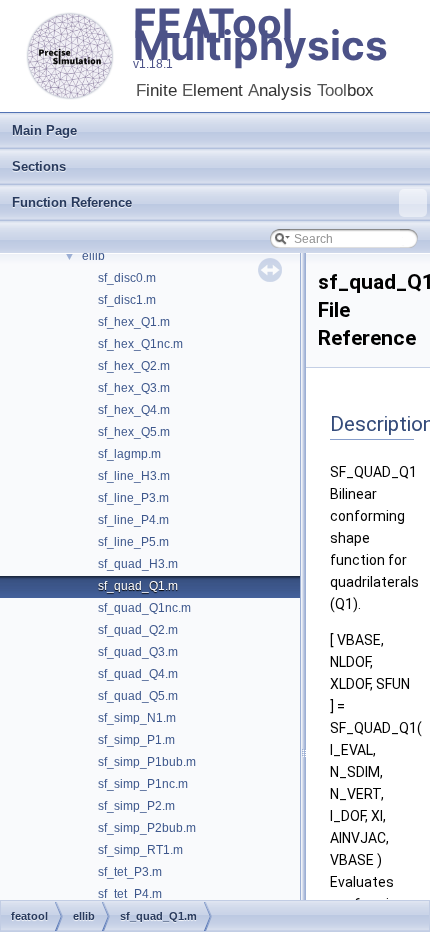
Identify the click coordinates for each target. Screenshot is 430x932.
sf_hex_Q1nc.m (140, 344)
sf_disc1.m (127, 300)
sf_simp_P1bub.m (147, 762)
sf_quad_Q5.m (138, 696)
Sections (39, 166)
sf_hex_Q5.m (134, 432)
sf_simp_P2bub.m (147, 828)
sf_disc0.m (127, 278)
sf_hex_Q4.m (134, 410)
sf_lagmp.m (129, 454)
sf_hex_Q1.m (134, 322)
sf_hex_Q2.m (134, 366)
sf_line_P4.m (133, 520)
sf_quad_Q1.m (138, 586)
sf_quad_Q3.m (138, 652)
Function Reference (72, 202)
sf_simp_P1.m (136, 740)
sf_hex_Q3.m (134, 388)
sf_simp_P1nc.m (143, 784)
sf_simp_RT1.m (140, 850)
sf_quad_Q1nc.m (144, 608)
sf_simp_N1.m (137, 718)
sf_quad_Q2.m (138, 630)
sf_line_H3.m (134, 476)
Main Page (44, 130)
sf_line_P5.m (133, 542)
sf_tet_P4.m (130, 894)
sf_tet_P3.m (130, 872)
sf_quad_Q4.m (138, 674)
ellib (93, 256)
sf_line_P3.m (133, 498)
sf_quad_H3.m (138, 564)
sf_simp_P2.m (136, 806)
